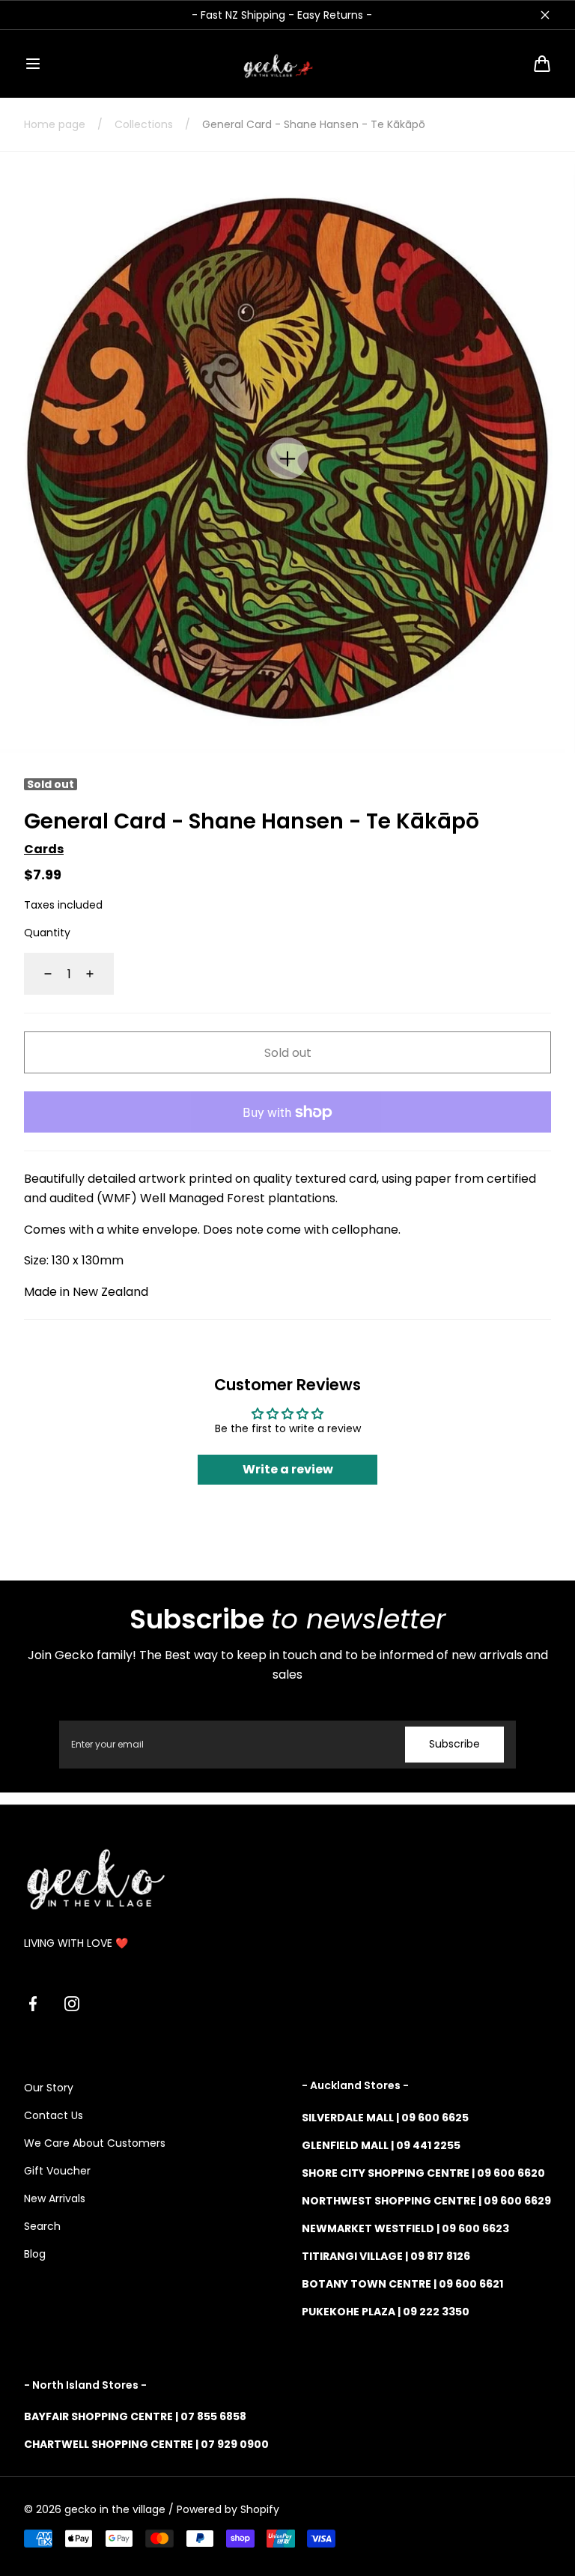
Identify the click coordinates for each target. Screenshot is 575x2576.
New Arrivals (55, 2198)
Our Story (49, 2088)
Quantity (47, 933)
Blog (35, 2254)
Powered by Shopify (228, 2509)
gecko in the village (115, 2509)
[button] (33, 64)
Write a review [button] (288, 1469)
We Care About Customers (95, 2143)
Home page (55, 124)
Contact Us (54, 2115)
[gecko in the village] (287, 64)
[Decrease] (39, 974)
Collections (144, 124)
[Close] (545, 15)
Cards (44, 849)
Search (42, 2226)
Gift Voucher (57, 2171)
